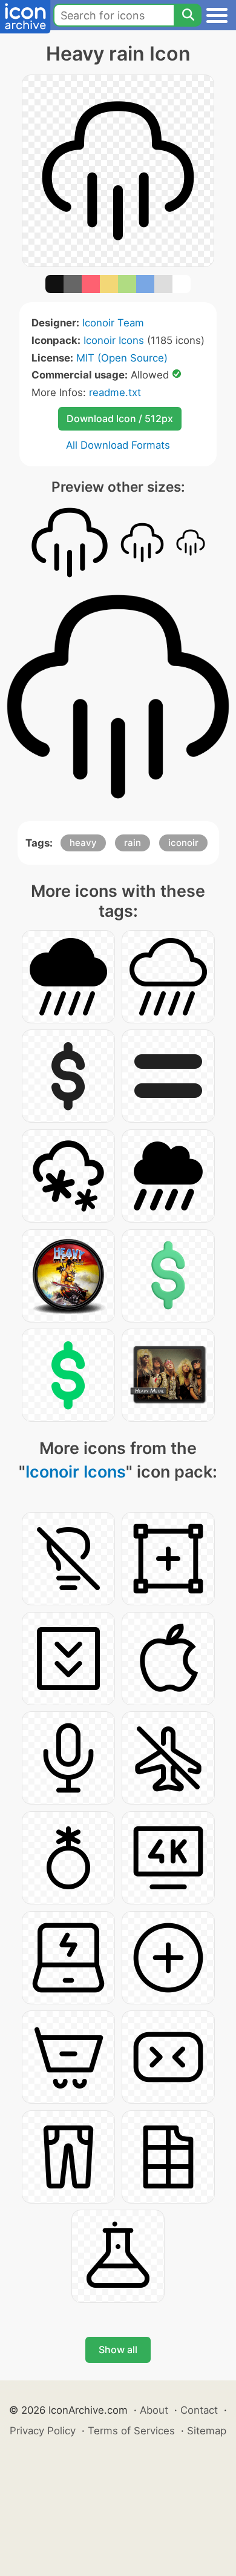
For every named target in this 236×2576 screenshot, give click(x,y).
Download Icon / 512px (120, 418)
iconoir (183, 843)
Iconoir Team (113, 323)
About (154, 2410)
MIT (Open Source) (122, 358)
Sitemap (207, 2431)
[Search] (188, 15)
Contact (199, 2410)
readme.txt (115, 392)
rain (133, 843)
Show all (118, 2350)
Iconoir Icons (114, 340)
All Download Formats (118, 445)
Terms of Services (131, 2431)
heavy (83, 843)
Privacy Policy (43, 2431)
